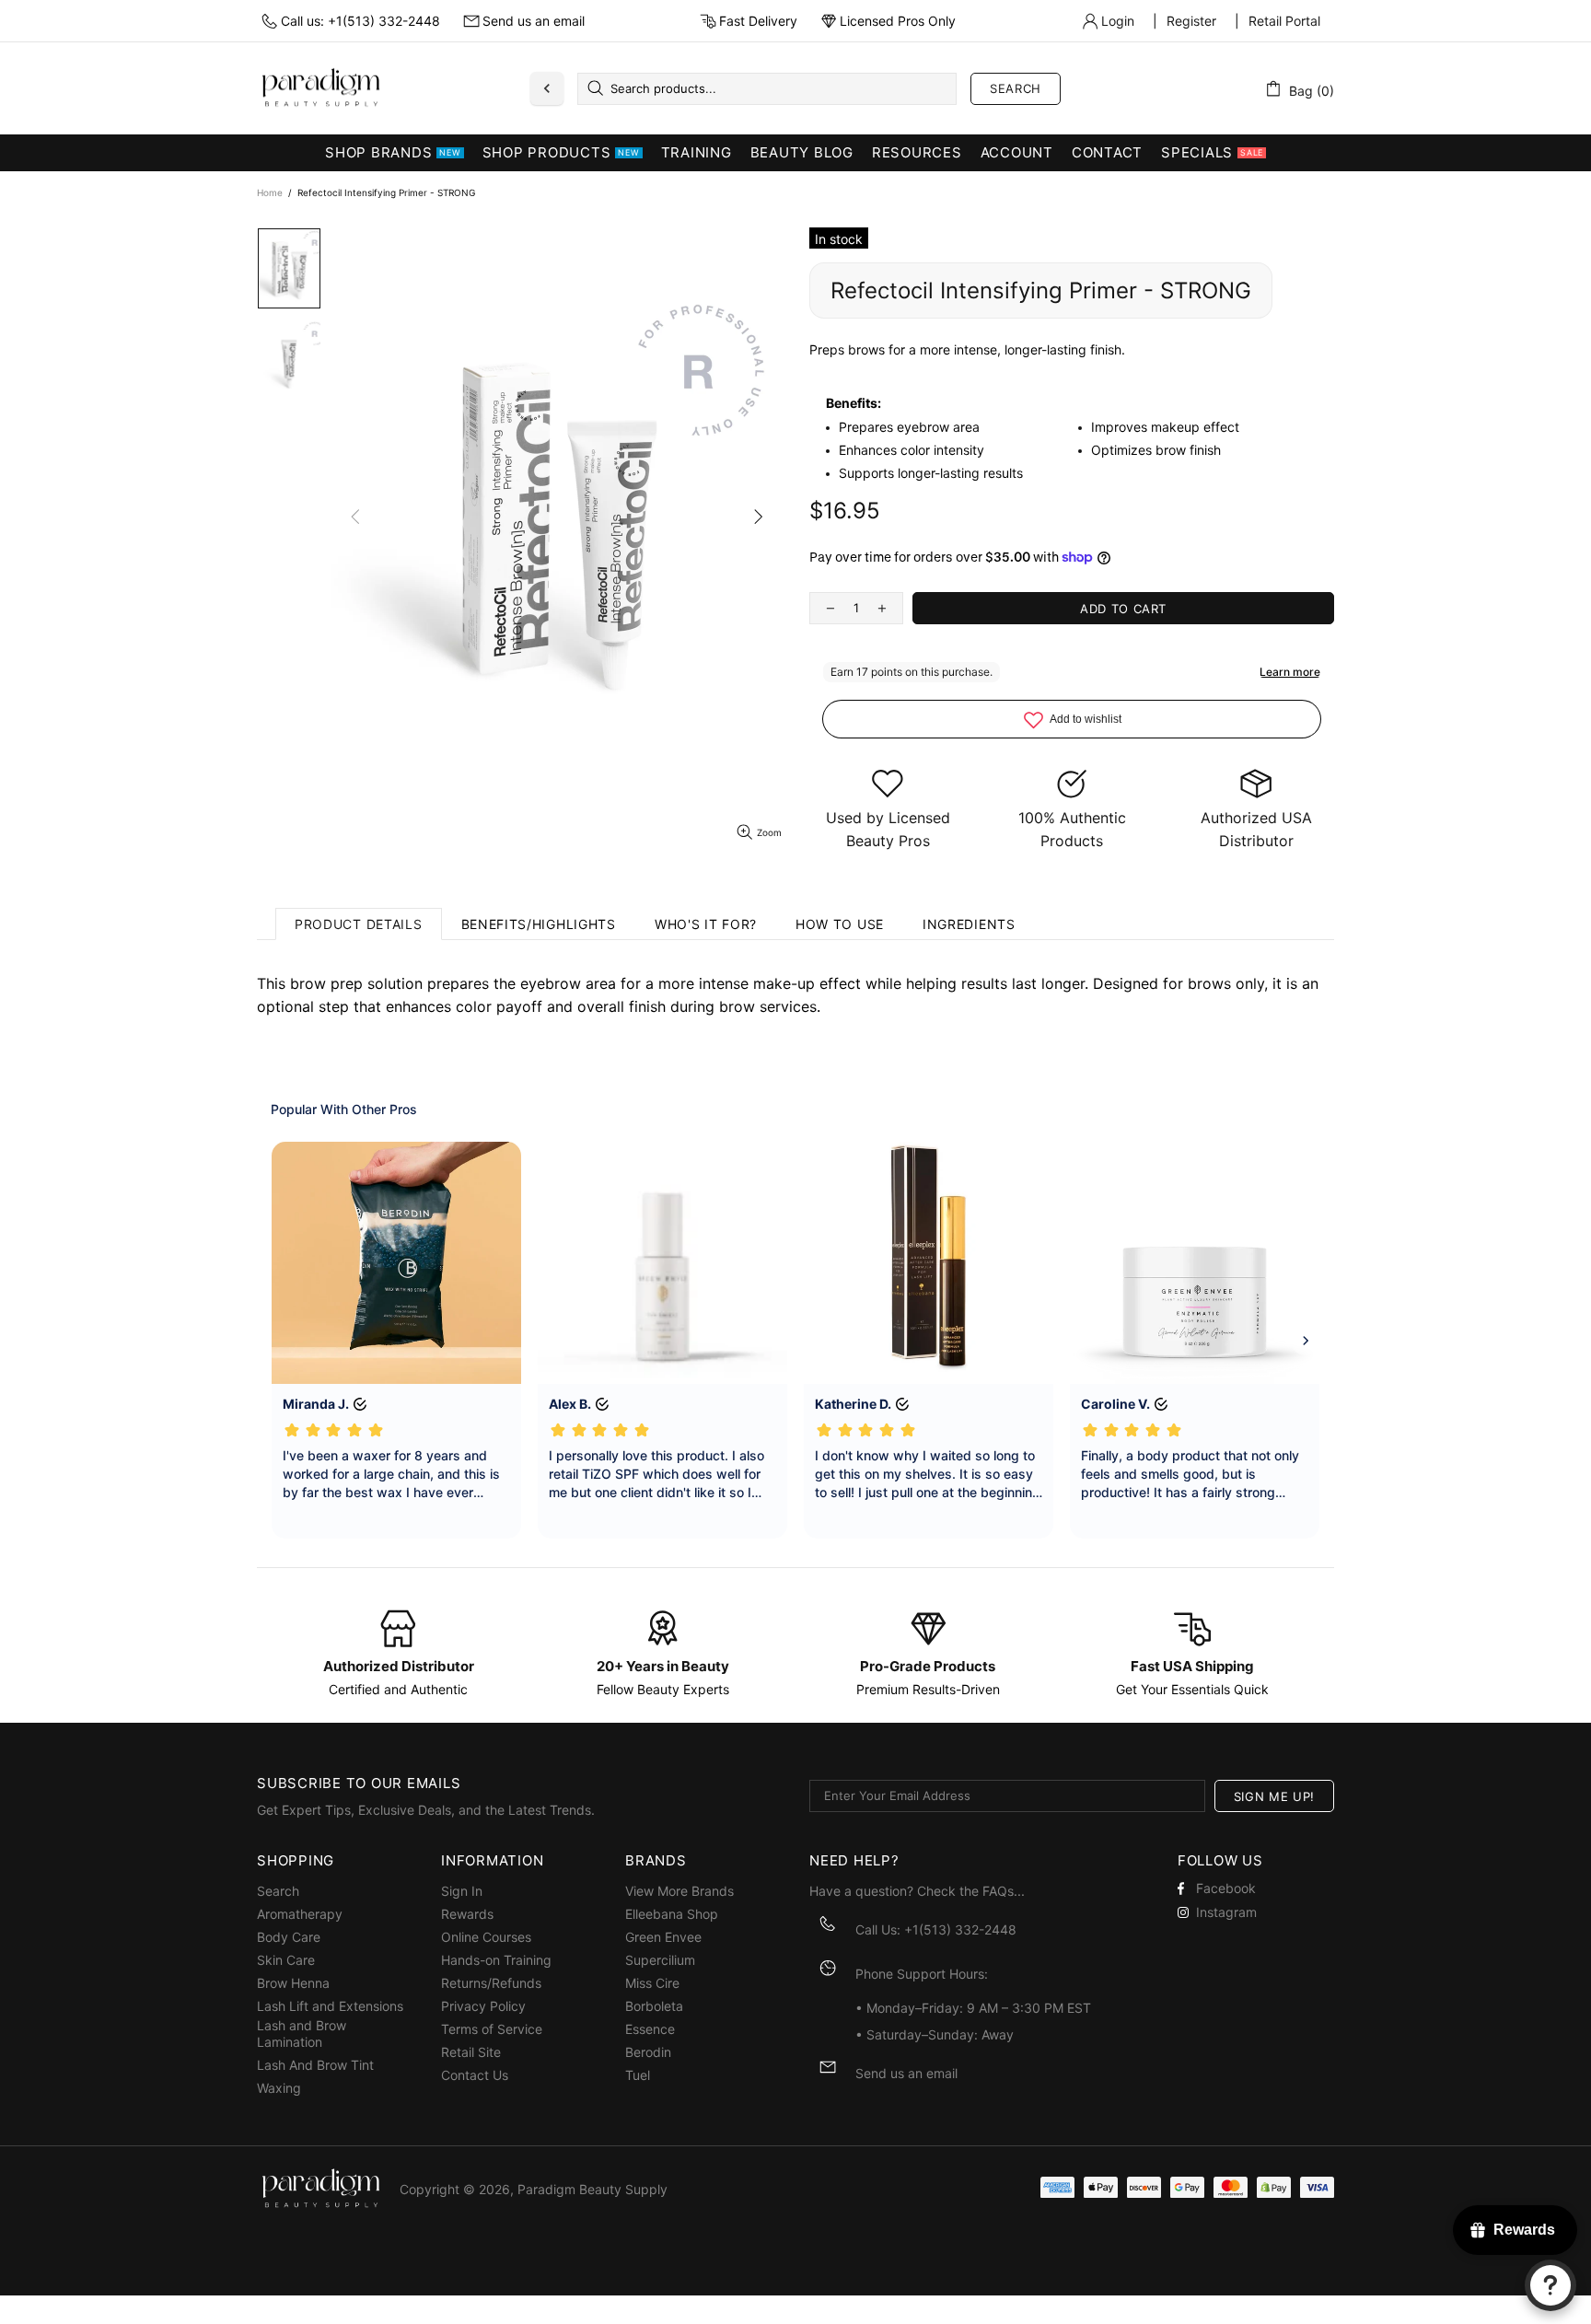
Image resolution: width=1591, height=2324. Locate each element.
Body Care (289, 1937)
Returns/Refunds (491, 1983)
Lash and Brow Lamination (302, 2033)
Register (1191, 21)
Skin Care (286, 1960)
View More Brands (679, 1891)
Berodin (648, 2052)
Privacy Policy (483, 2006)
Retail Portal (1284, 21)
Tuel (638, 2075)
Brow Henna (293, 1983)
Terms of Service (492, 2029)
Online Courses (486, 1937)
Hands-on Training (496, 1960)
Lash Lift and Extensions (330, 2006)
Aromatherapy (300, 1914)
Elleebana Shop (672, 1914)
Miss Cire (652, 1983)
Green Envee (663, 1937)
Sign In (462, 1891)
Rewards (467, 1914)
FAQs (998, 1891)
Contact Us (475, 2075)
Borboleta (654, 2006)
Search (1016, 88)
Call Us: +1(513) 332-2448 (936, 1929)
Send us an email (534, 21)
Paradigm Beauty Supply (321, 88)
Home (270, 192)
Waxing (279, 2088)
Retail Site (471, 2052)
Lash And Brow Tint (315, 2065)
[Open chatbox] (1550, 2285)
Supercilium (660, 1960)
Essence (650, 2029)
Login (1118, 21)
